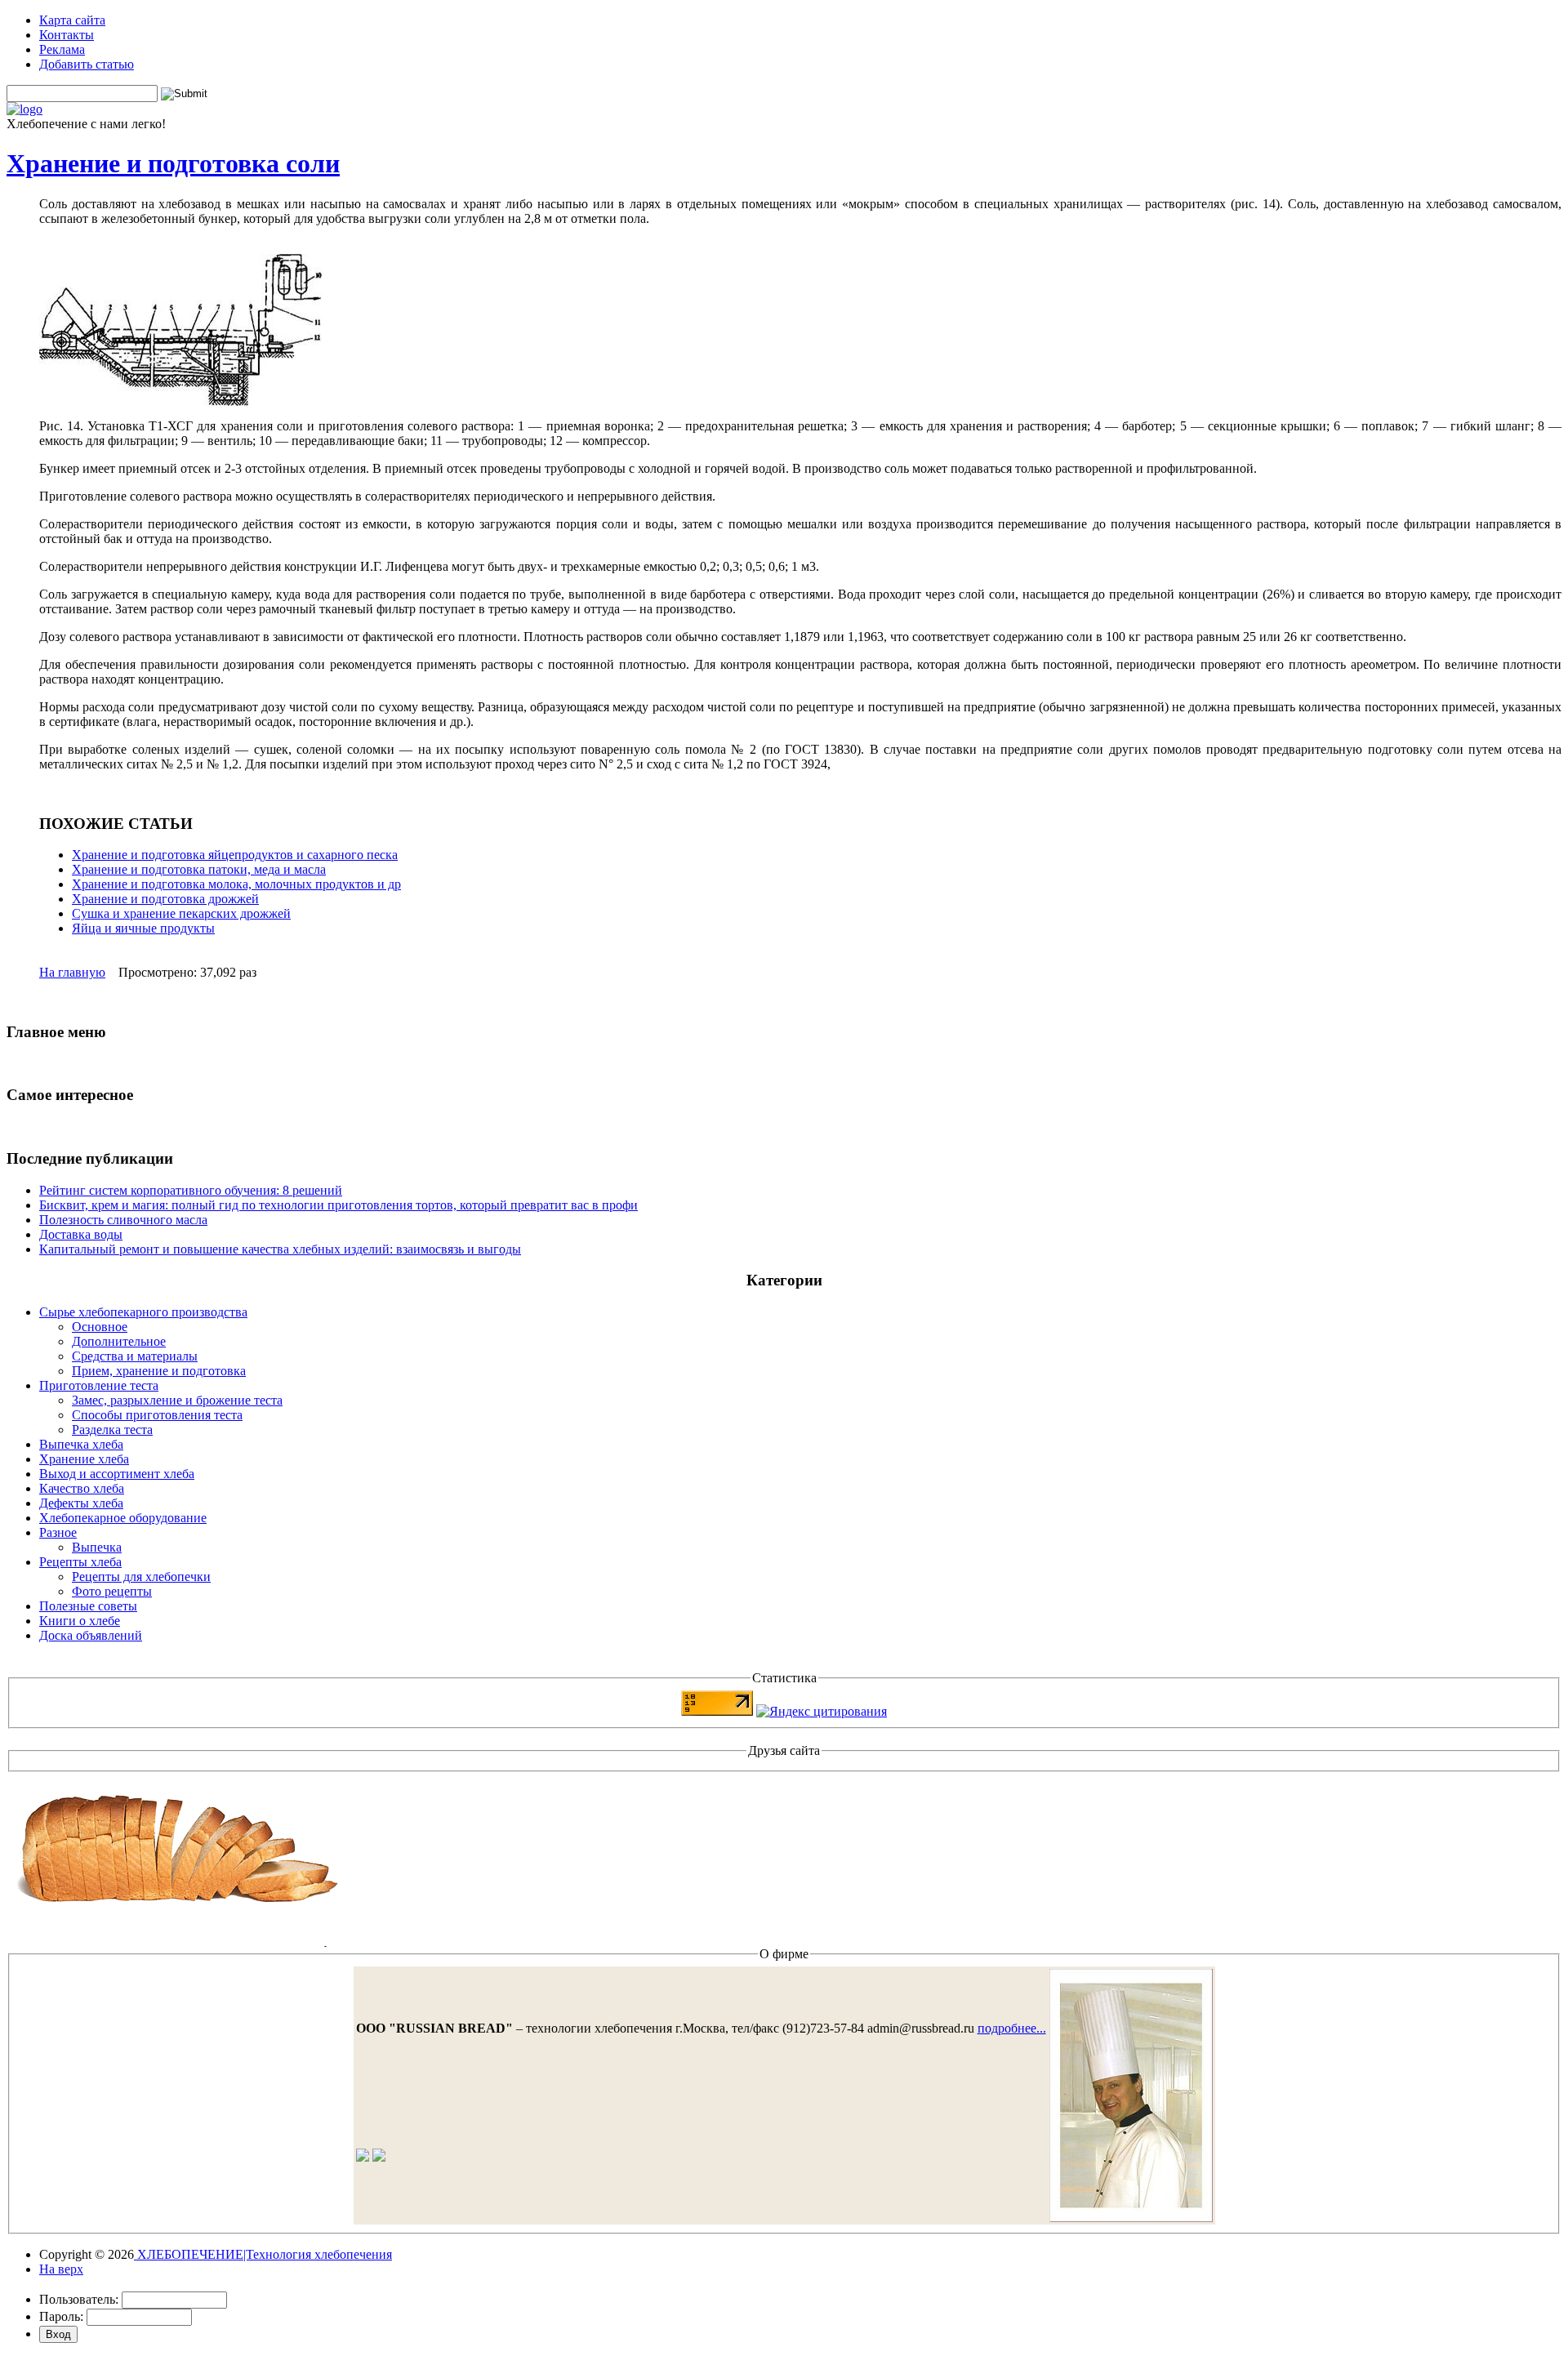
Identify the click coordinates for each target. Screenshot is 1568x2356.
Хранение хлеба (84, 1459)
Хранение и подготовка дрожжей (165, 899)
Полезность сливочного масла (123, 1220)
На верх (61, 2269)
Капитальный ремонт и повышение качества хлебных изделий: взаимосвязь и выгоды (280, 1249)
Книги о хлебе (80, 1621)
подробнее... (1012, 2028)
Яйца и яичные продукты (143, 928)
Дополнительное (119, 1341)
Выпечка (97, 1547)
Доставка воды (81, 1234)
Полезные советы (88, 1606)
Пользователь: (79, 2299)
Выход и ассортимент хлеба (117, 1474)
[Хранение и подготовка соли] (180, 401)
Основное (100, 1327)
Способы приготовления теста (157, 1415)
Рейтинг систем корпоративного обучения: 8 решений (191, 1190)
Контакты (67, 35)
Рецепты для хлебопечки (141, 1577)
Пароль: (61, 2316)
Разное (58, 1532)
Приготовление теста (99, 1385)
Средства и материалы (135, 1356)
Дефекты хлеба (81, 1503)
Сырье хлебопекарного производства (143, 1312)
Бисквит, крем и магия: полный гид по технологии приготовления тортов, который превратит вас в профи (339, 1205)
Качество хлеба (82, 1488)
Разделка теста (112, 1430)
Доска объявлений (91, 1635)
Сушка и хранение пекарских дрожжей (181, 913)
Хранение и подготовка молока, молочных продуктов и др (236, 884)
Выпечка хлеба (81, 1444)
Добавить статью (87, 64)
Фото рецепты (112, 1591)
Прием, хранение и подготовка (159, 1371)
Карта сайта (72, 20)
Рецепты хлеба (80, 1562)
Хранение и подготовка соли (173, 163)
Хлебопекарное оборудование (123, 1518)
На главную (72, 972)
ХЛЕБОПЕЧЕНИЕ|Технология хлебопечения (263, 2254)
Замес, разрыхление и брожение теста (177, 1400)
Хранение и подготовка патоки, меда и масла (199, 869)
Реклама (62, 49)
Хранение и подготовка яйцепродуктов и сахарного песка (235, 855)
